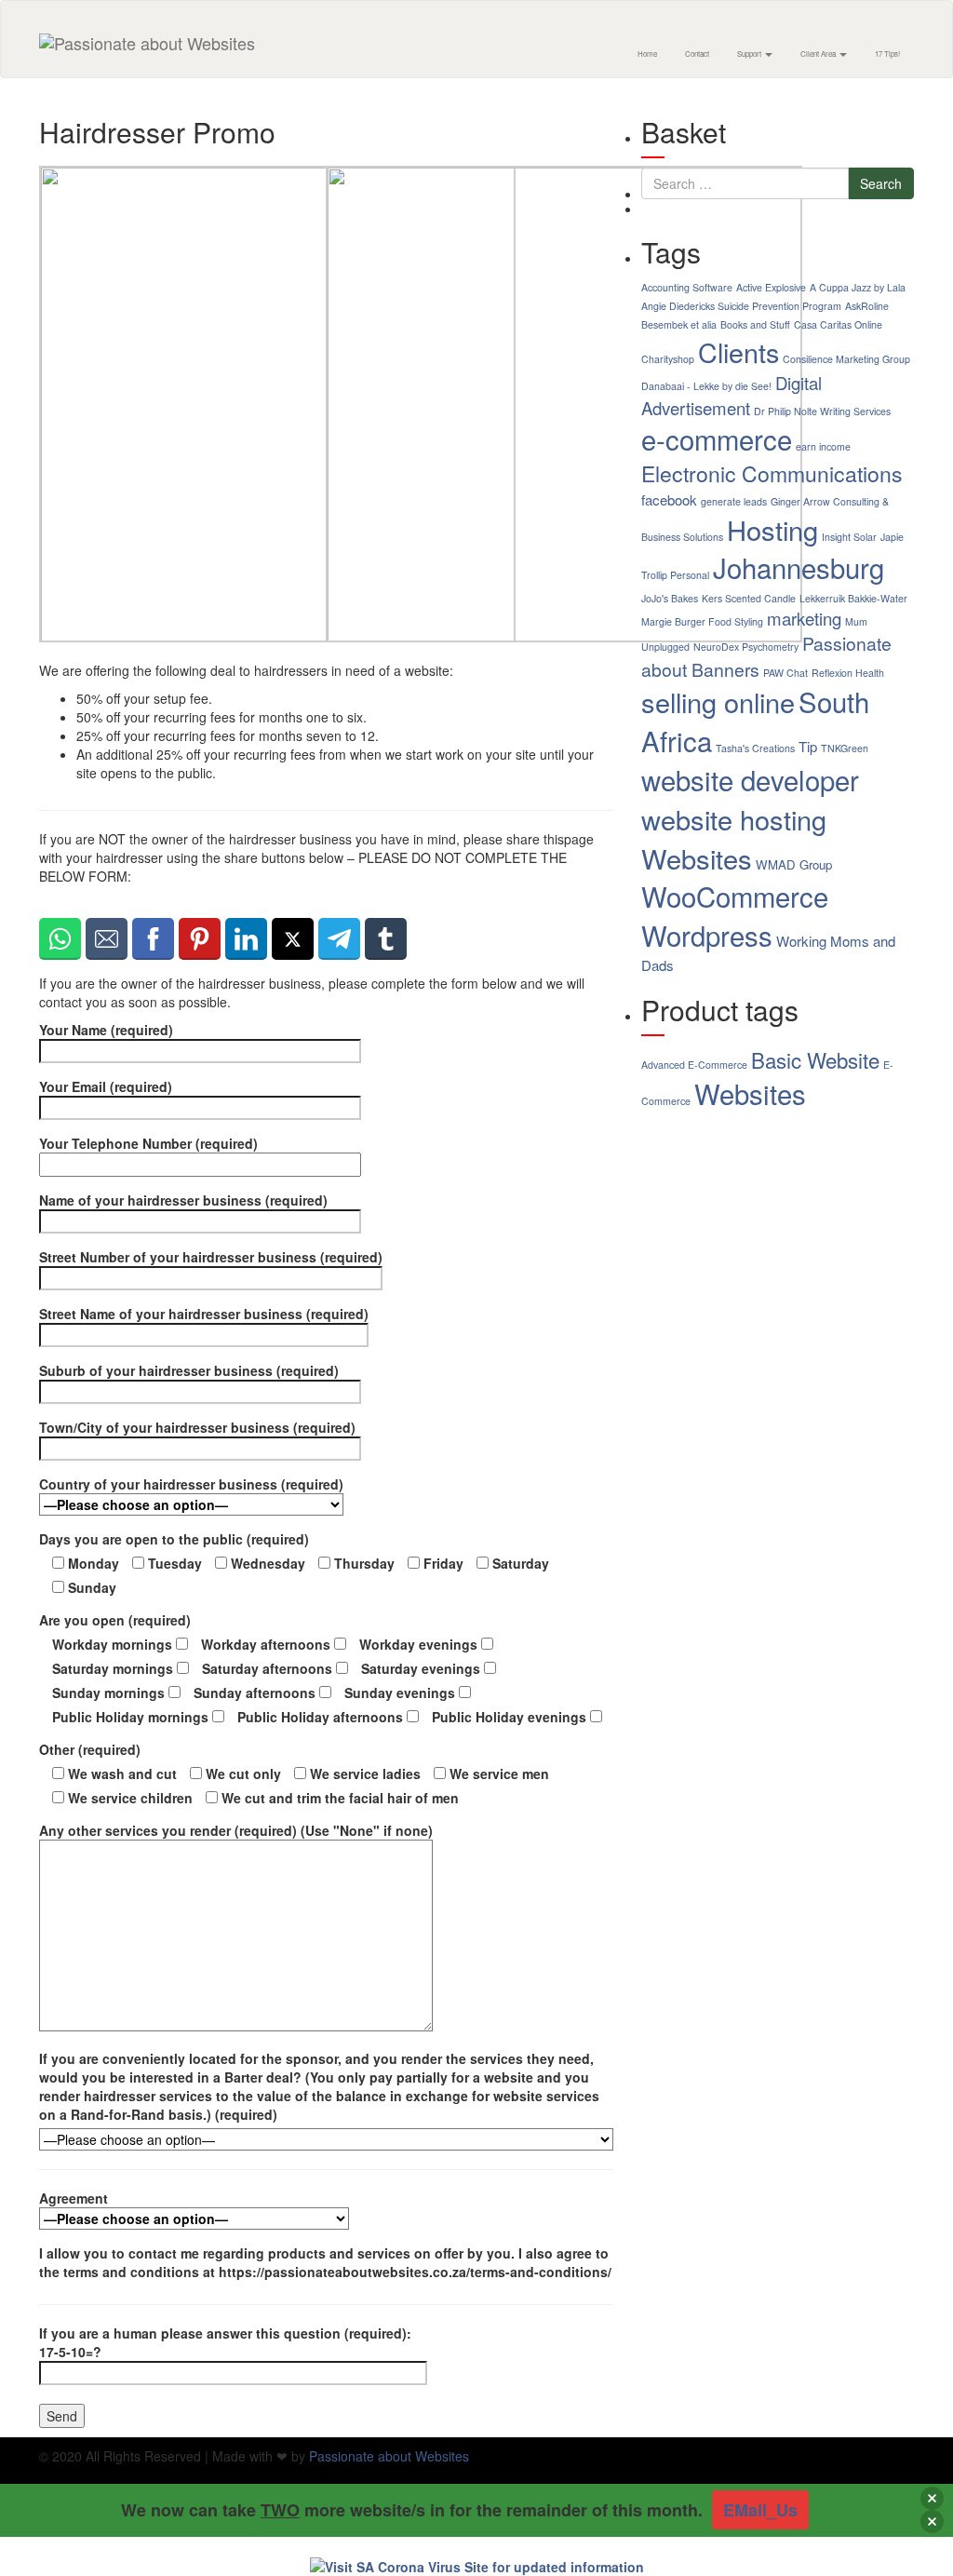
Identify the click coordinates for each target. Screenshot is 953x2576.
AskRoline (867, 306)
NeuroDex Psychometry (746, 647)
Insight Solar (849, 537)
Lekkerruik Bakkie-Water (853, 598)
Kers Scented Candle (749, 598)
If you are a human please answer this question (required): (225, 2342)
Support (750, 54)
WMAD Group (794, 864)
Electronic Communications (772, 473)
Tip (808, 746)
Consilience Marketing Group (846, 359)
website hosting (734, 819)
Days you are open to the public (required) (174, 1539)
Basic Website (815, 1059)
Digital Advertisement (732, 395)
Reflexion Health (848, 673)
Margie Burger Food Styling (702, 621)
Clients (738, 351)
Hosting (772, 529)
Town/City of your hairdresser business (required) (197, 1427)
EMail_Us (760, 2510)
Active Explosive (771, 287)
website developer (750, 779)
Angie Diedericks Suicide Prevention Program (741, 306)
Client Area (819, 54)
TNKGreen (845, 748)
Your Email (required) (106, 1086)
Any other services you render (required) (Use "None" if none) (236, 1830)
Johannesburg (799, 567)
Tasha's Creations (755, 748)
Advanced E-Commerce (694, 1065)
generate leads (734, 501)
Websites (697, 858)
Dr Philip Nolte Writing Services (822, 411)
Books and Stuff (755, 324)
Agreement (74, 2198)
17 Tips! (887, 54)
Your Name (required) (106, 1030)
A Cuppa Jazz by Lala (858, 287)
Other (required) (90, 1749)
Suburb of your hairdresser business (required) (189, 1370)
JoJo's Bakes (670, 598)
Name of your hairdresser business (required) (183, 1200)
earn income (823, 446)
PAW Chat (785, 673)
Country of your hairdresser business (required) (191, 1484)
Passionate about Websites (389, 2456)
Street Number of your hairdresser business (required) (211, 1257)
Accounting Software (687, 287)
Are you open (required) (115, 1620)
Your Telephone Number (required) (148, 1143)
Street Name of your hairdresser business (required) (204, 1314)
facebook (669, 499)
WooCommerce (735, 896)
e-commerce (717, 438)
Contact (697, 54)
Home (647, 54)
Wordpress (707, 935)
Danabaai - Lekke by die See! (706, 386)
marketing (804, 618)
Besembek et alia (679, 324)
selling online (718, 701)
